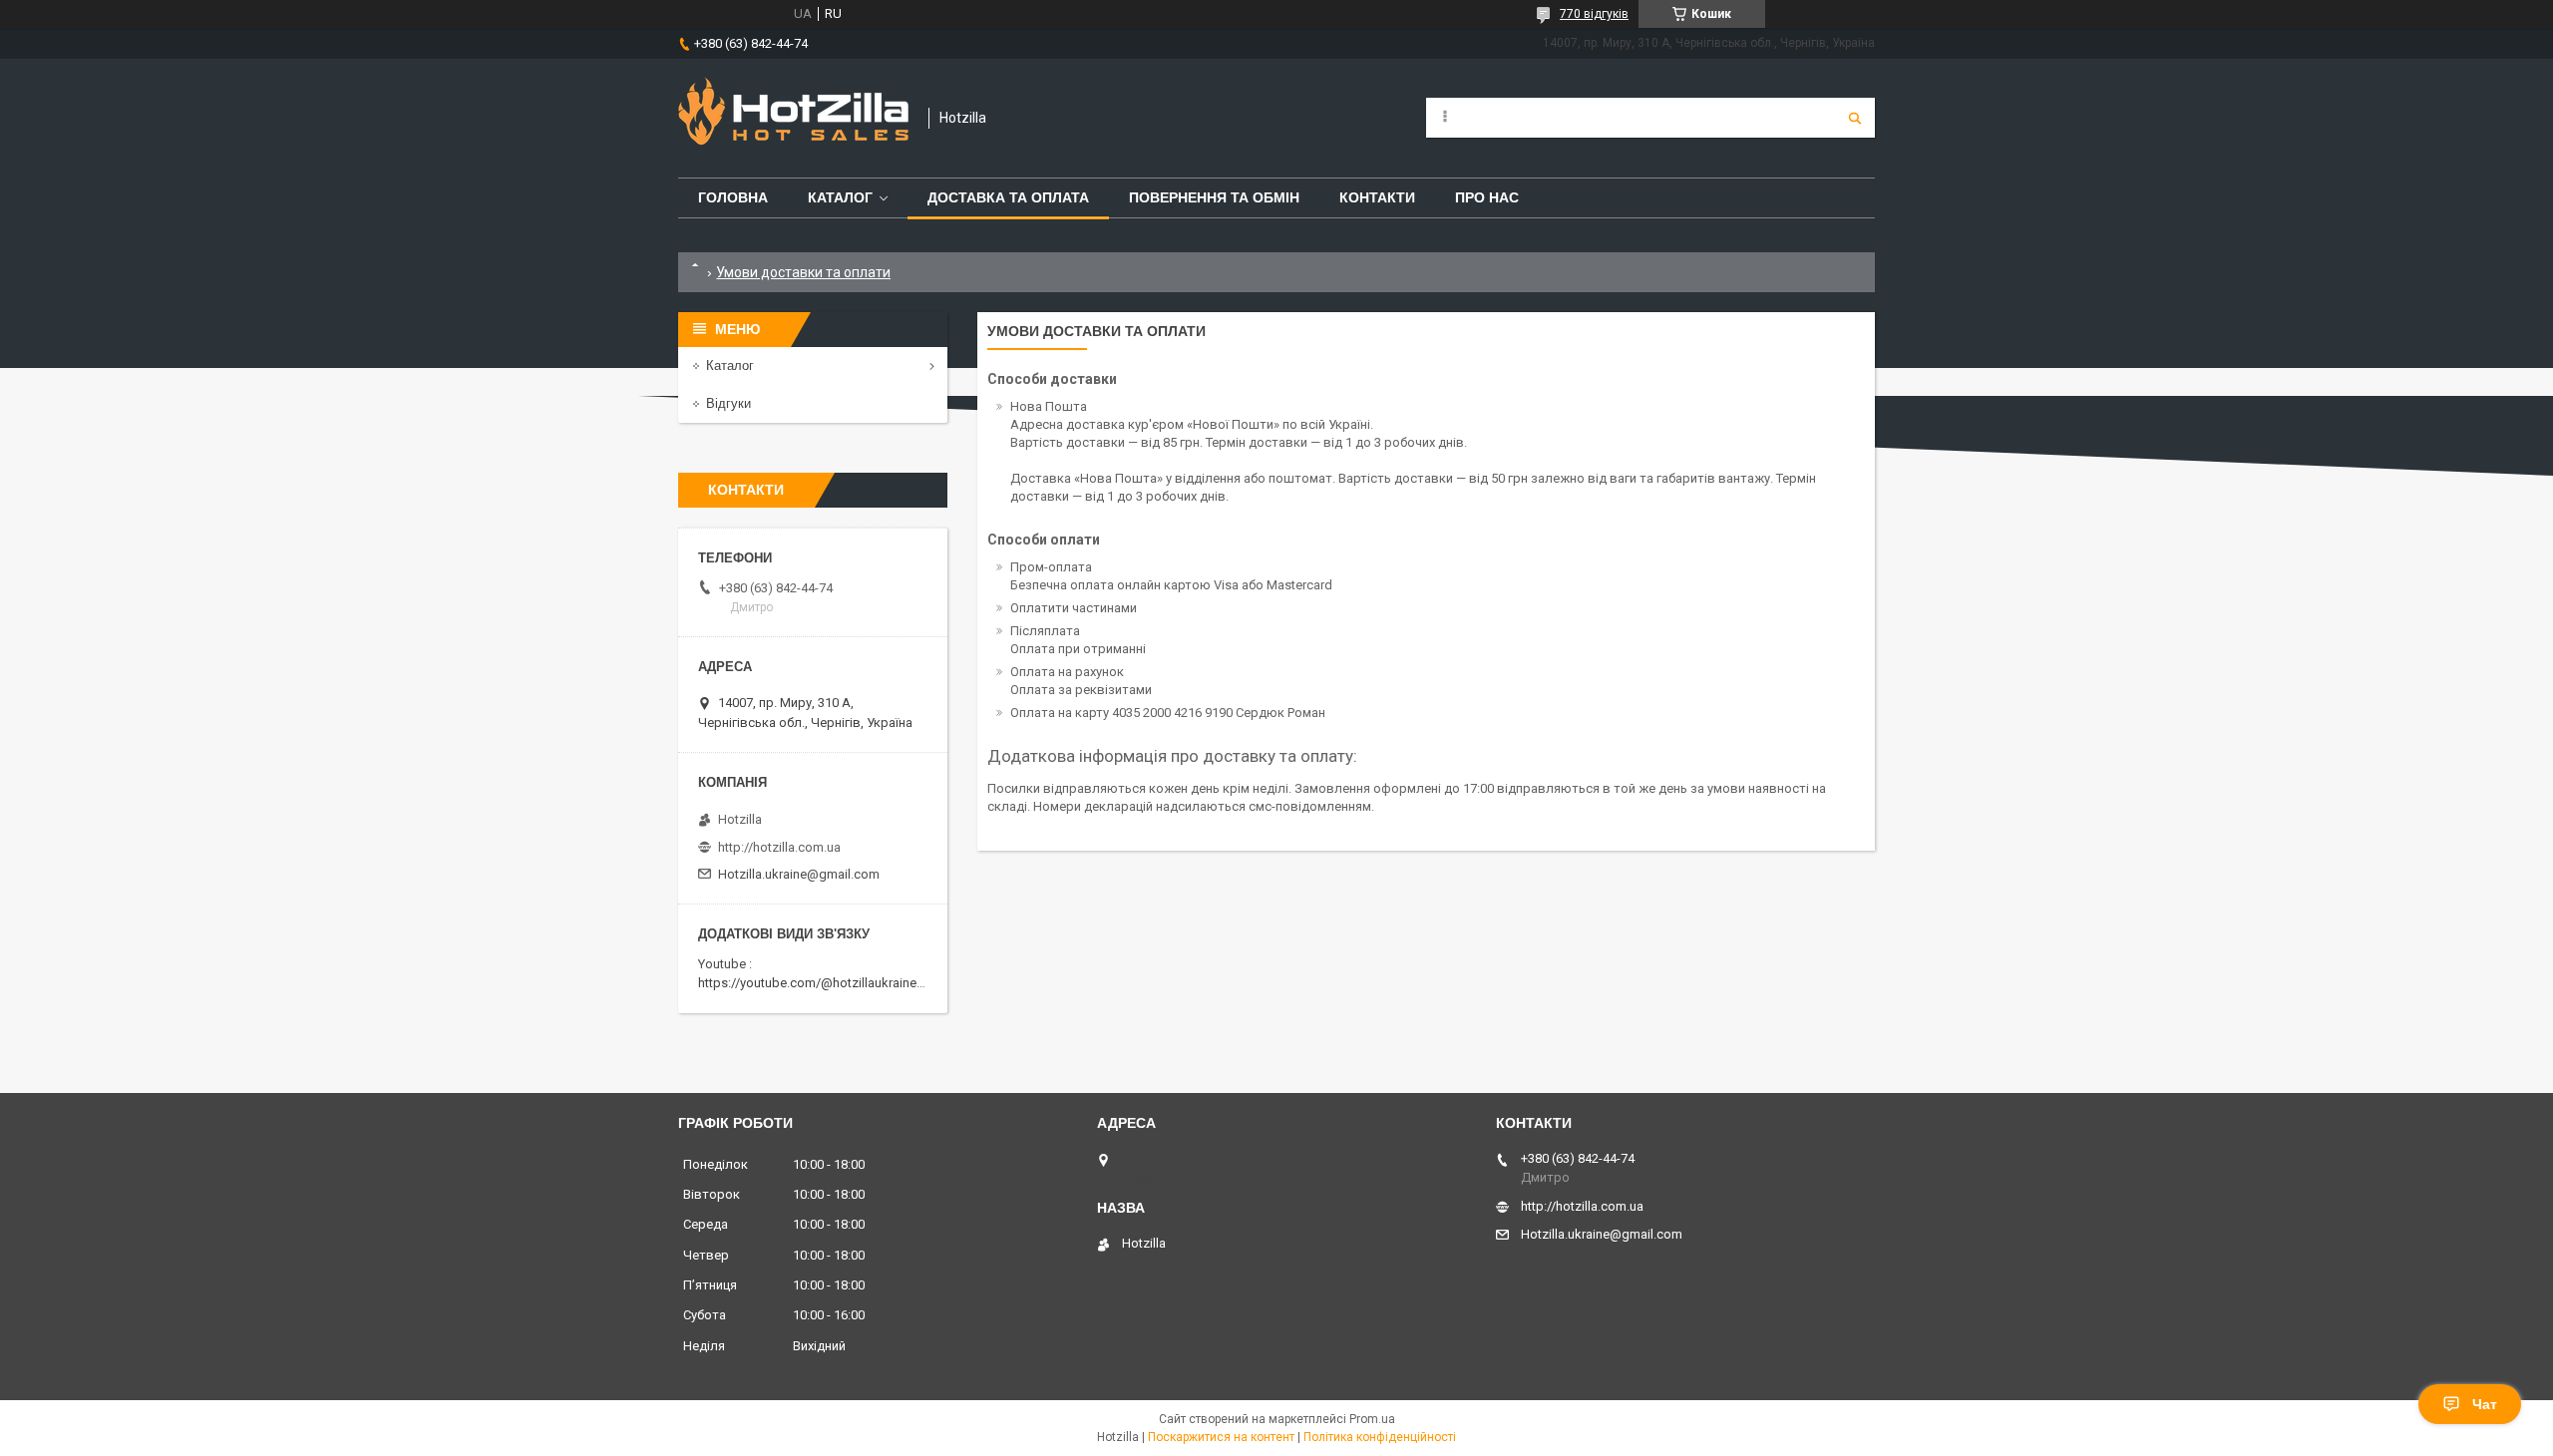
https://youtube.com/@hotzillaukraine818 (818, 983)
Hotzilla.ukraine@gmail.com (799, 874)
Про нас (1487, 197)
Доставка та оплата (1008, 197)
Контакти (1377, 197)
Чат (2485, 1404)
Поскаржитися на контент (1221, 1437)
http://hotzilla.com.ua (779, 847)
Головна (733, 197)
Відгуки (729, 403)
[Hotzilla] (793, 118)
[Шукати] (1855, 118)
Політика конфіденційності (1380, 1437)
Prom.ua (1372, 1419)
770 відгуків (1594, 14)
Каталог (840, 197)
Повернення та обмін (1214, 197)
